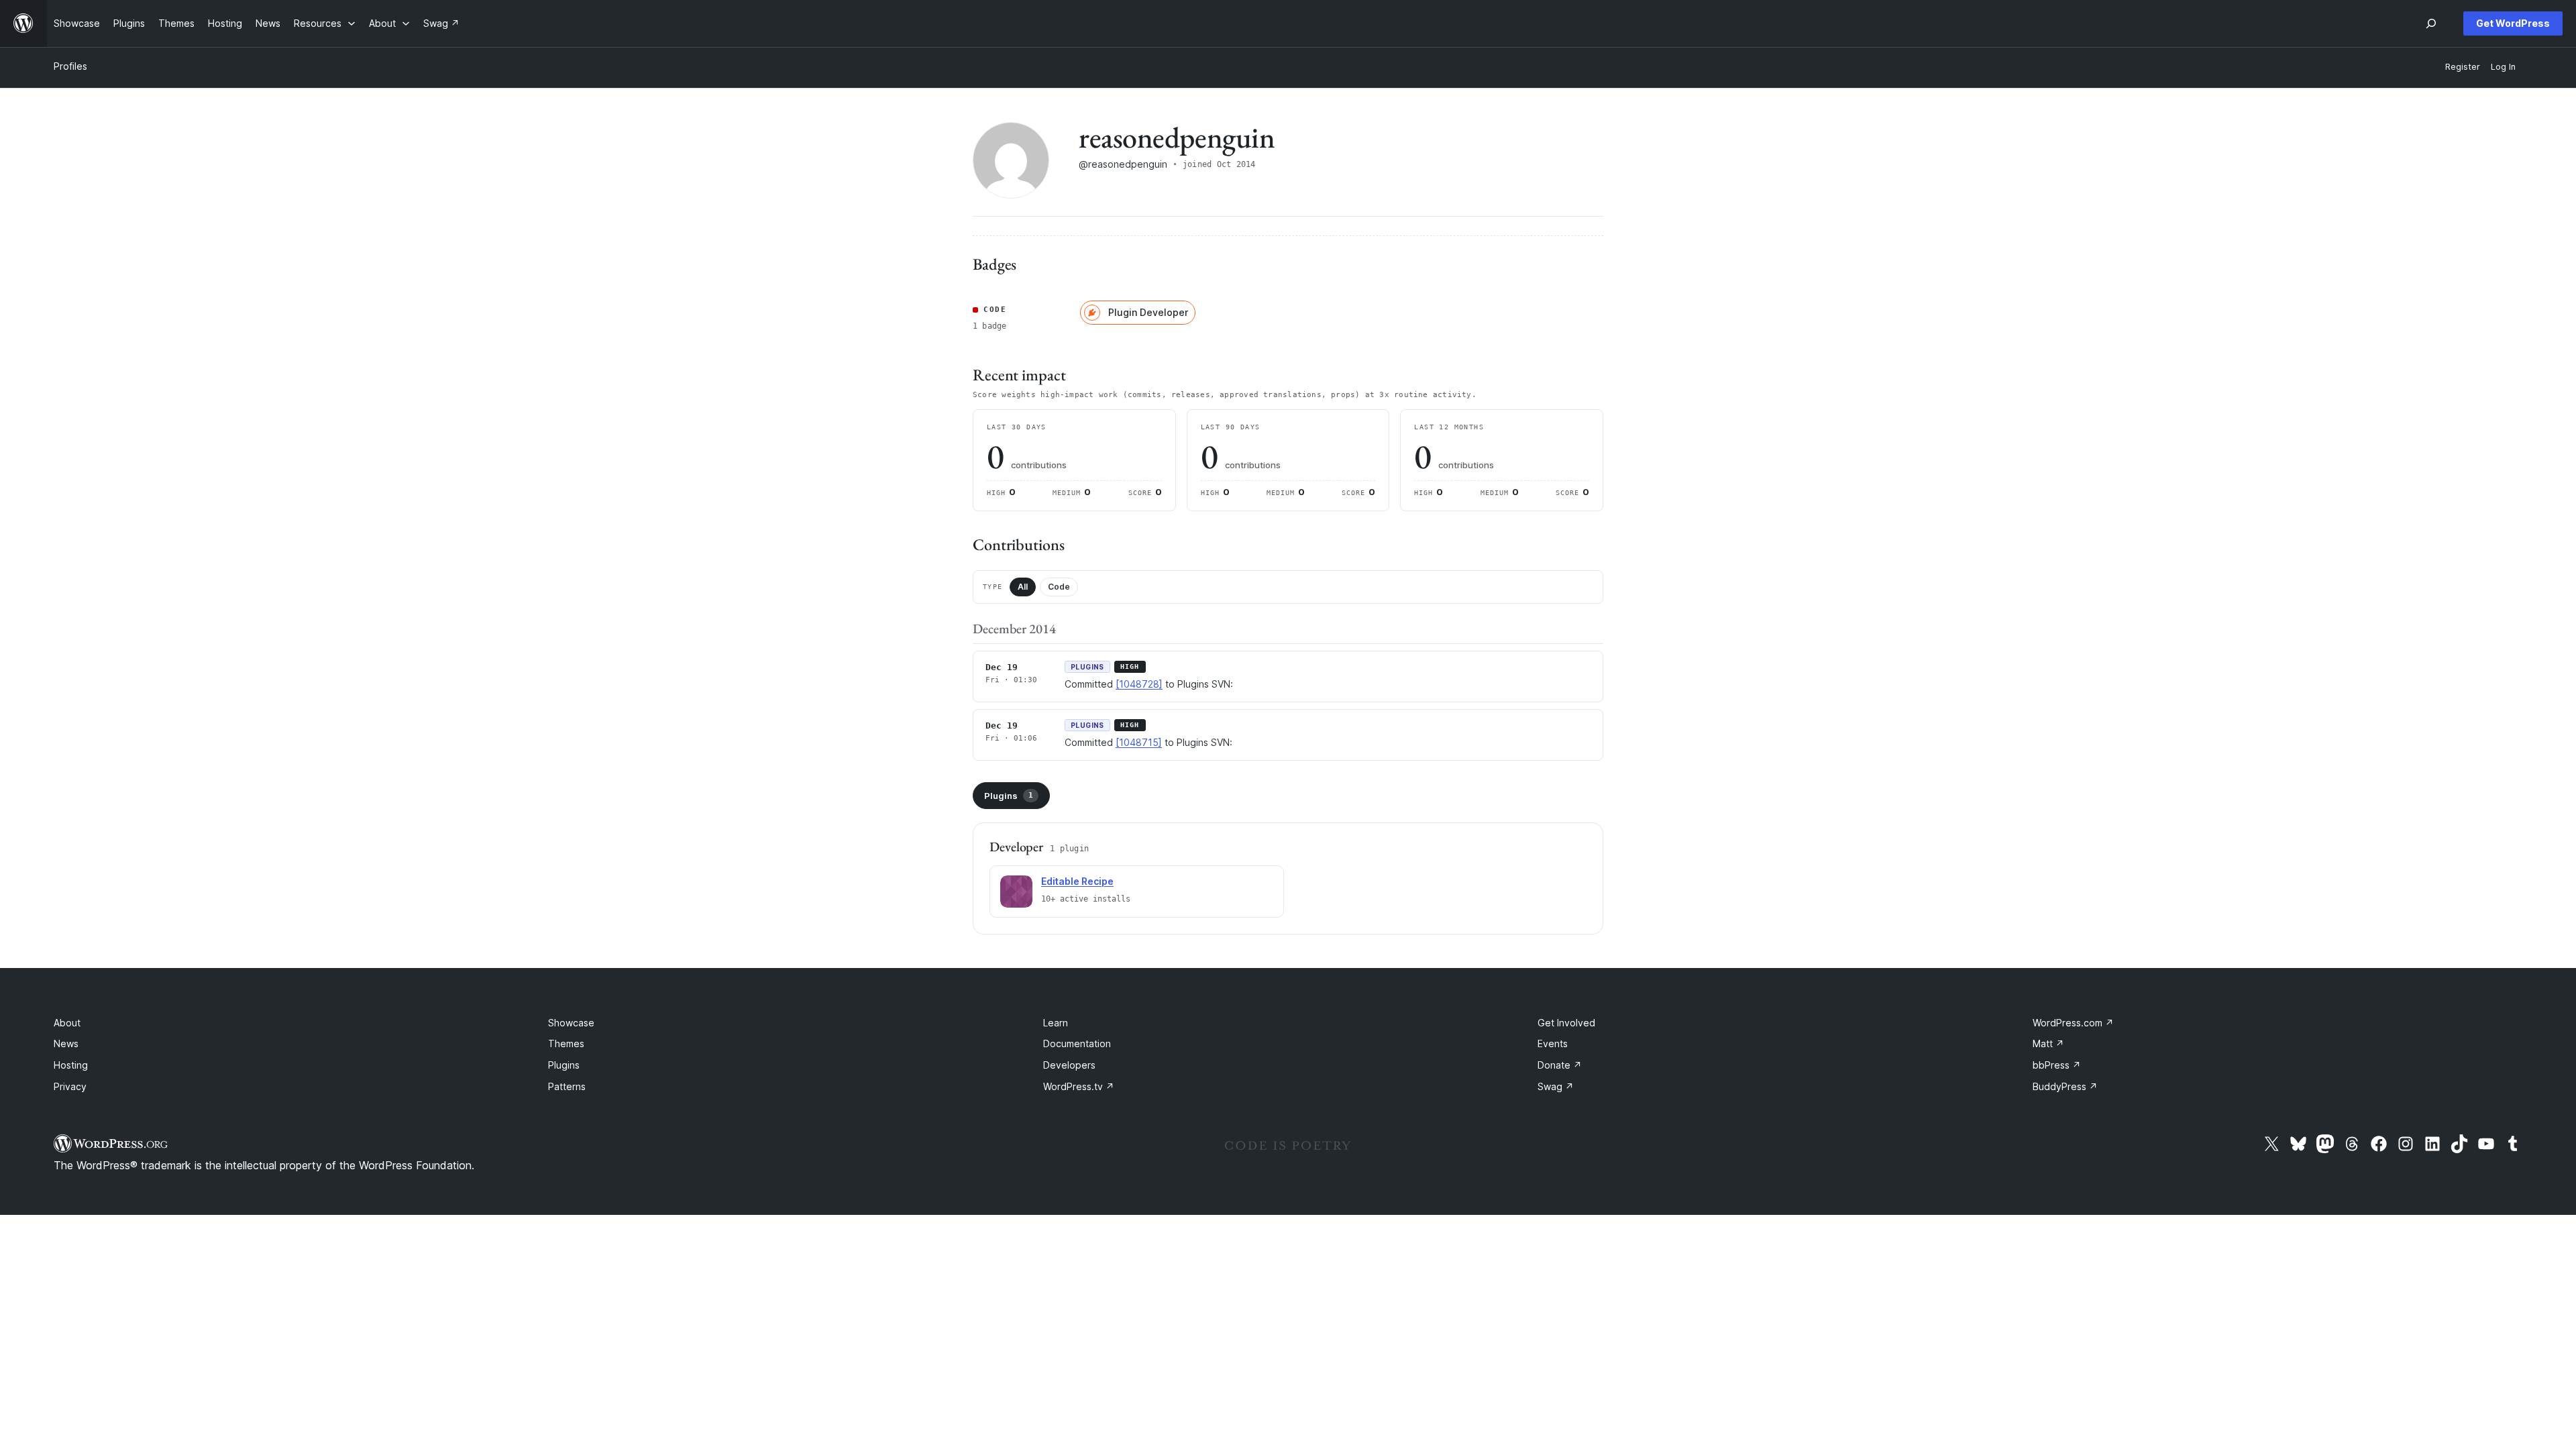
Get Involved (1566, 1023)
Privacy (70, 1086)
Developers (1069, 1065)
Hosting (71, 1065)
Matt (2048, 1043)
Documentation (1077, 1043)
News (66, 1043)
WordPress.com (2073, 1023)
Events (1553, 1043)
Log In (2503, 67)
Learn (1056, 1023)
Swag (1556, 1086)
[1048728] (1139, 684)
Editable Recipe (1077, 881)
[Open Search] (2431, 23)
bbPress (2057, 1065)
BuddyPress (2065, 1086)
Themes (566, 1043)
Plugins (1009, 796)
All (1023, 587)
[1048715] (1139, 742)
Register (2463, 67)
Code (1059, 587)
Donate (1560, 1065)
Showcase (571, 1023)
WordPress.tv (1079, 1086)
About (67, 1023)
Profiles (70, 66)
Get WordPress (2513, 23)
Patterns (567, 1086)
